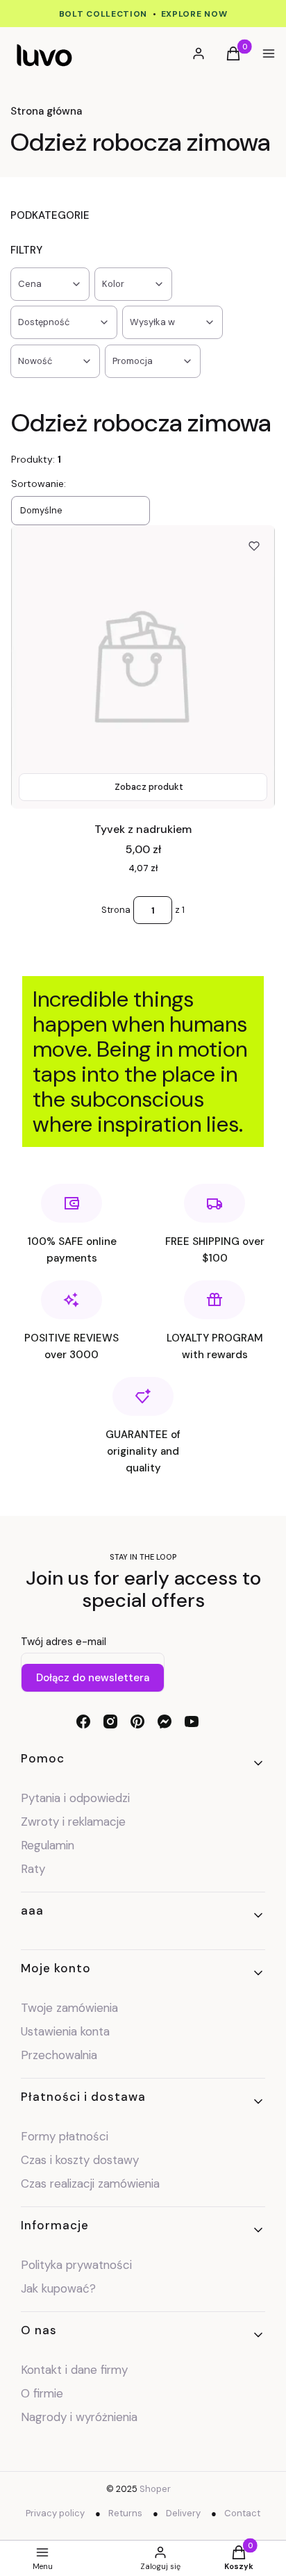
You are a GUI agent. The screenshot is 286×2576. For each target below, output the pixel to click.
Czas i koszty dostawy (80, 2160)
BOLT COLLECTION (103, 14)
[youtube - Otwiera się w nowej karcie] (192, 1722)
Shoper (155, 2489)
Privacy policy (55, 2513)
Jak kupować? (58, 2288)
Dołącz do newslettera (93, 1678)
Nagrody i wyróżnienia (79, 2417)
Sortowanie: (39, 484)
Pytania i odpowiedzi (75, 1798)
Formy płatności (65, 2136)
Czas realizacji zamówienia (90, 2183)
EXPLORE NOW (194, 14)
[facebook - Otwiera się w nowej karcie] (83, 1722)
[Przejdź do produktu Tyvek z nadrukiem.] (143, 667)
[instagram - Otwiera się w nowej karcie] (110, 1722)
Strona (116, 910)
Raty (33, 1869)
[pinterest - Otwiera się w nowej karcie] (137, 1722)
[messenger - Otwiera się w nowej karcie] (165, 1722)
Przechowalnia (59, 2055)
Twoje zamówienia (69, 2008)
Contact (242, 2513)
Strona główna (46, 111)
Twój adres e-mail (64, 1642)
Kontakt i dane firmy (74, 2370)
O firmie (42, 2393)
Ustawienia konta (65, 2031)
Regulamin (48, 1845)
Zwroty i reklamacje (73, 1822)
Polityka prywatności (76, 2265)
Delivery (183, 2513)
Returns (125, 2513)
